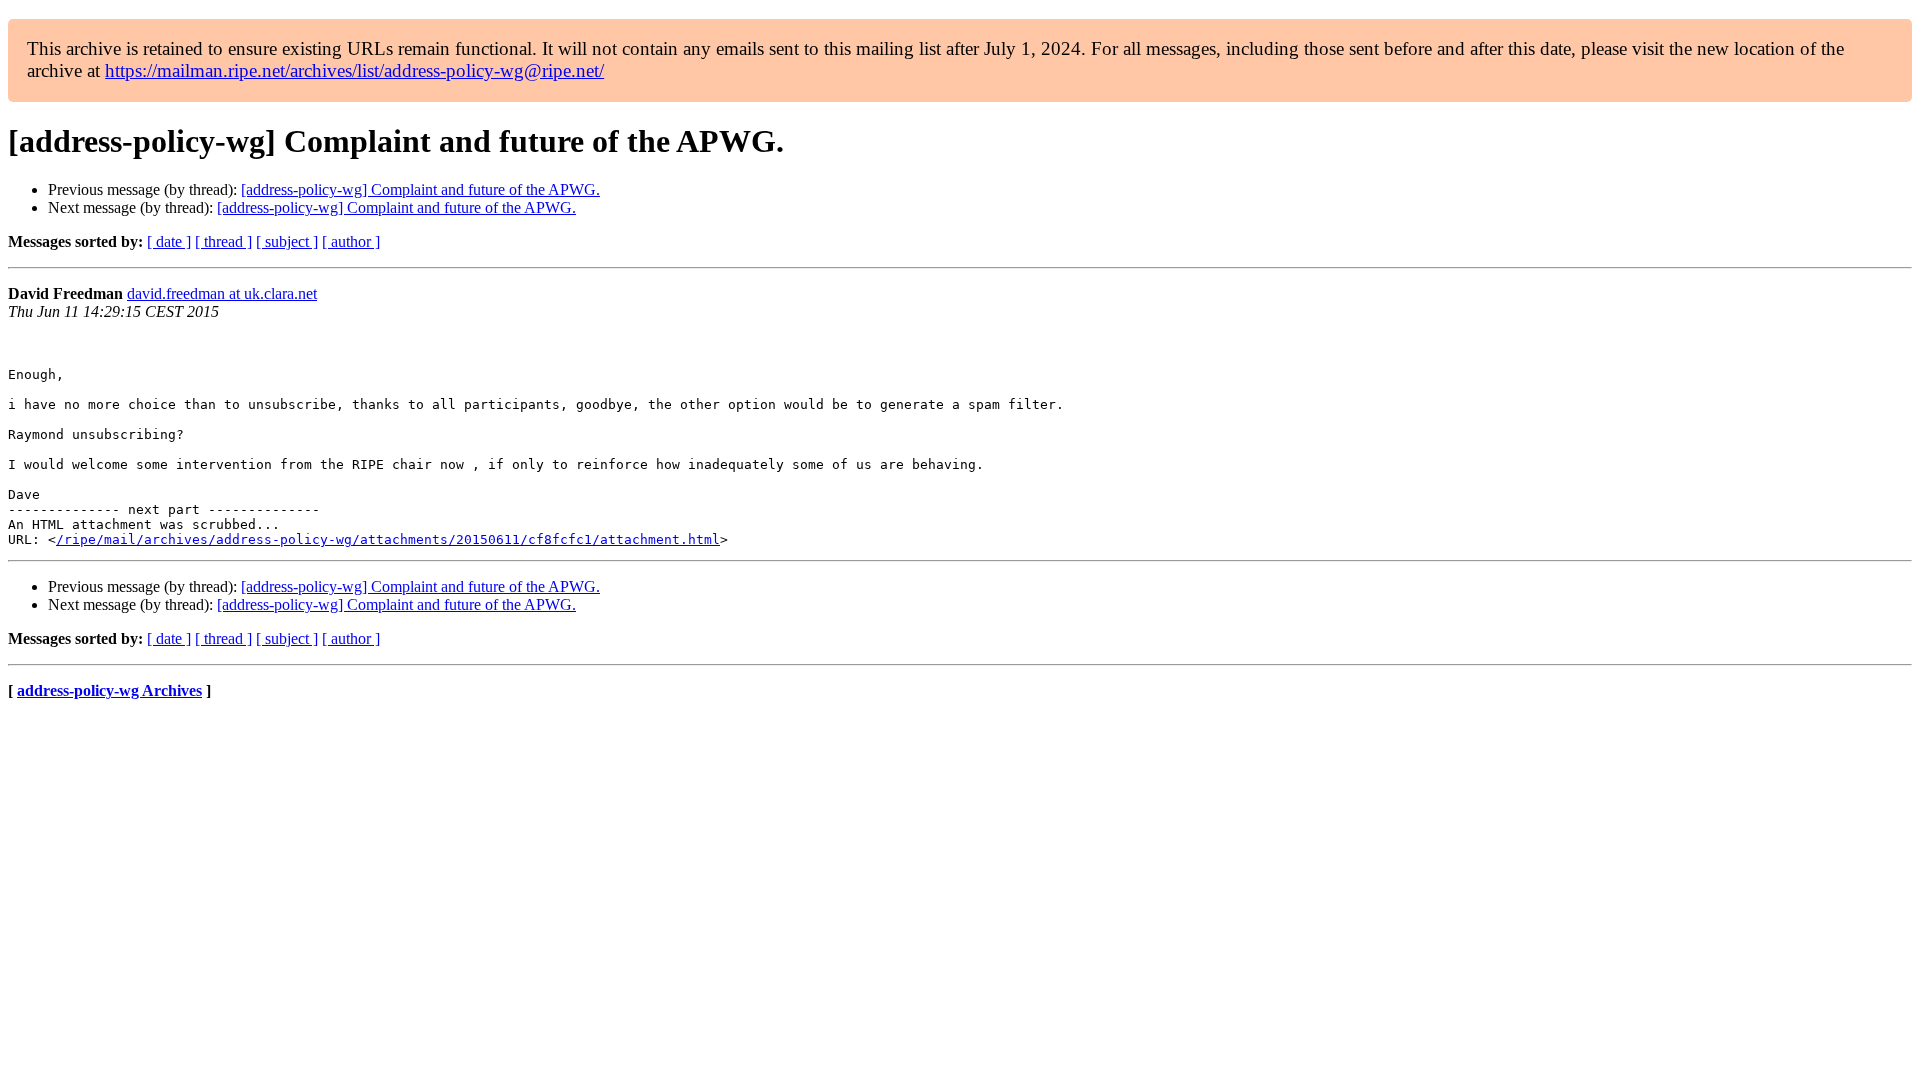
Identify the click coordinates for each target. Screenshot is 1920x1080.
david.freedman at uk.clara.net (222, 293)
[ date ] (169, 241)
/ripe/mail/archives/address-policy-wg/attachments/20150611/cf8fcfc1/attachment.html (388, 539)
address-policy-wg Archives (109, 690)
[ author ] (351, 241)
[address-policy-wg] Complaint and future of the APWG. (420, 189)
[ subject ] (287, 241)
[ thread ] (223, 241)
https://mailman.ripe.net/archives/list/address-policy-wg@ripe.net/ (354, 70)
